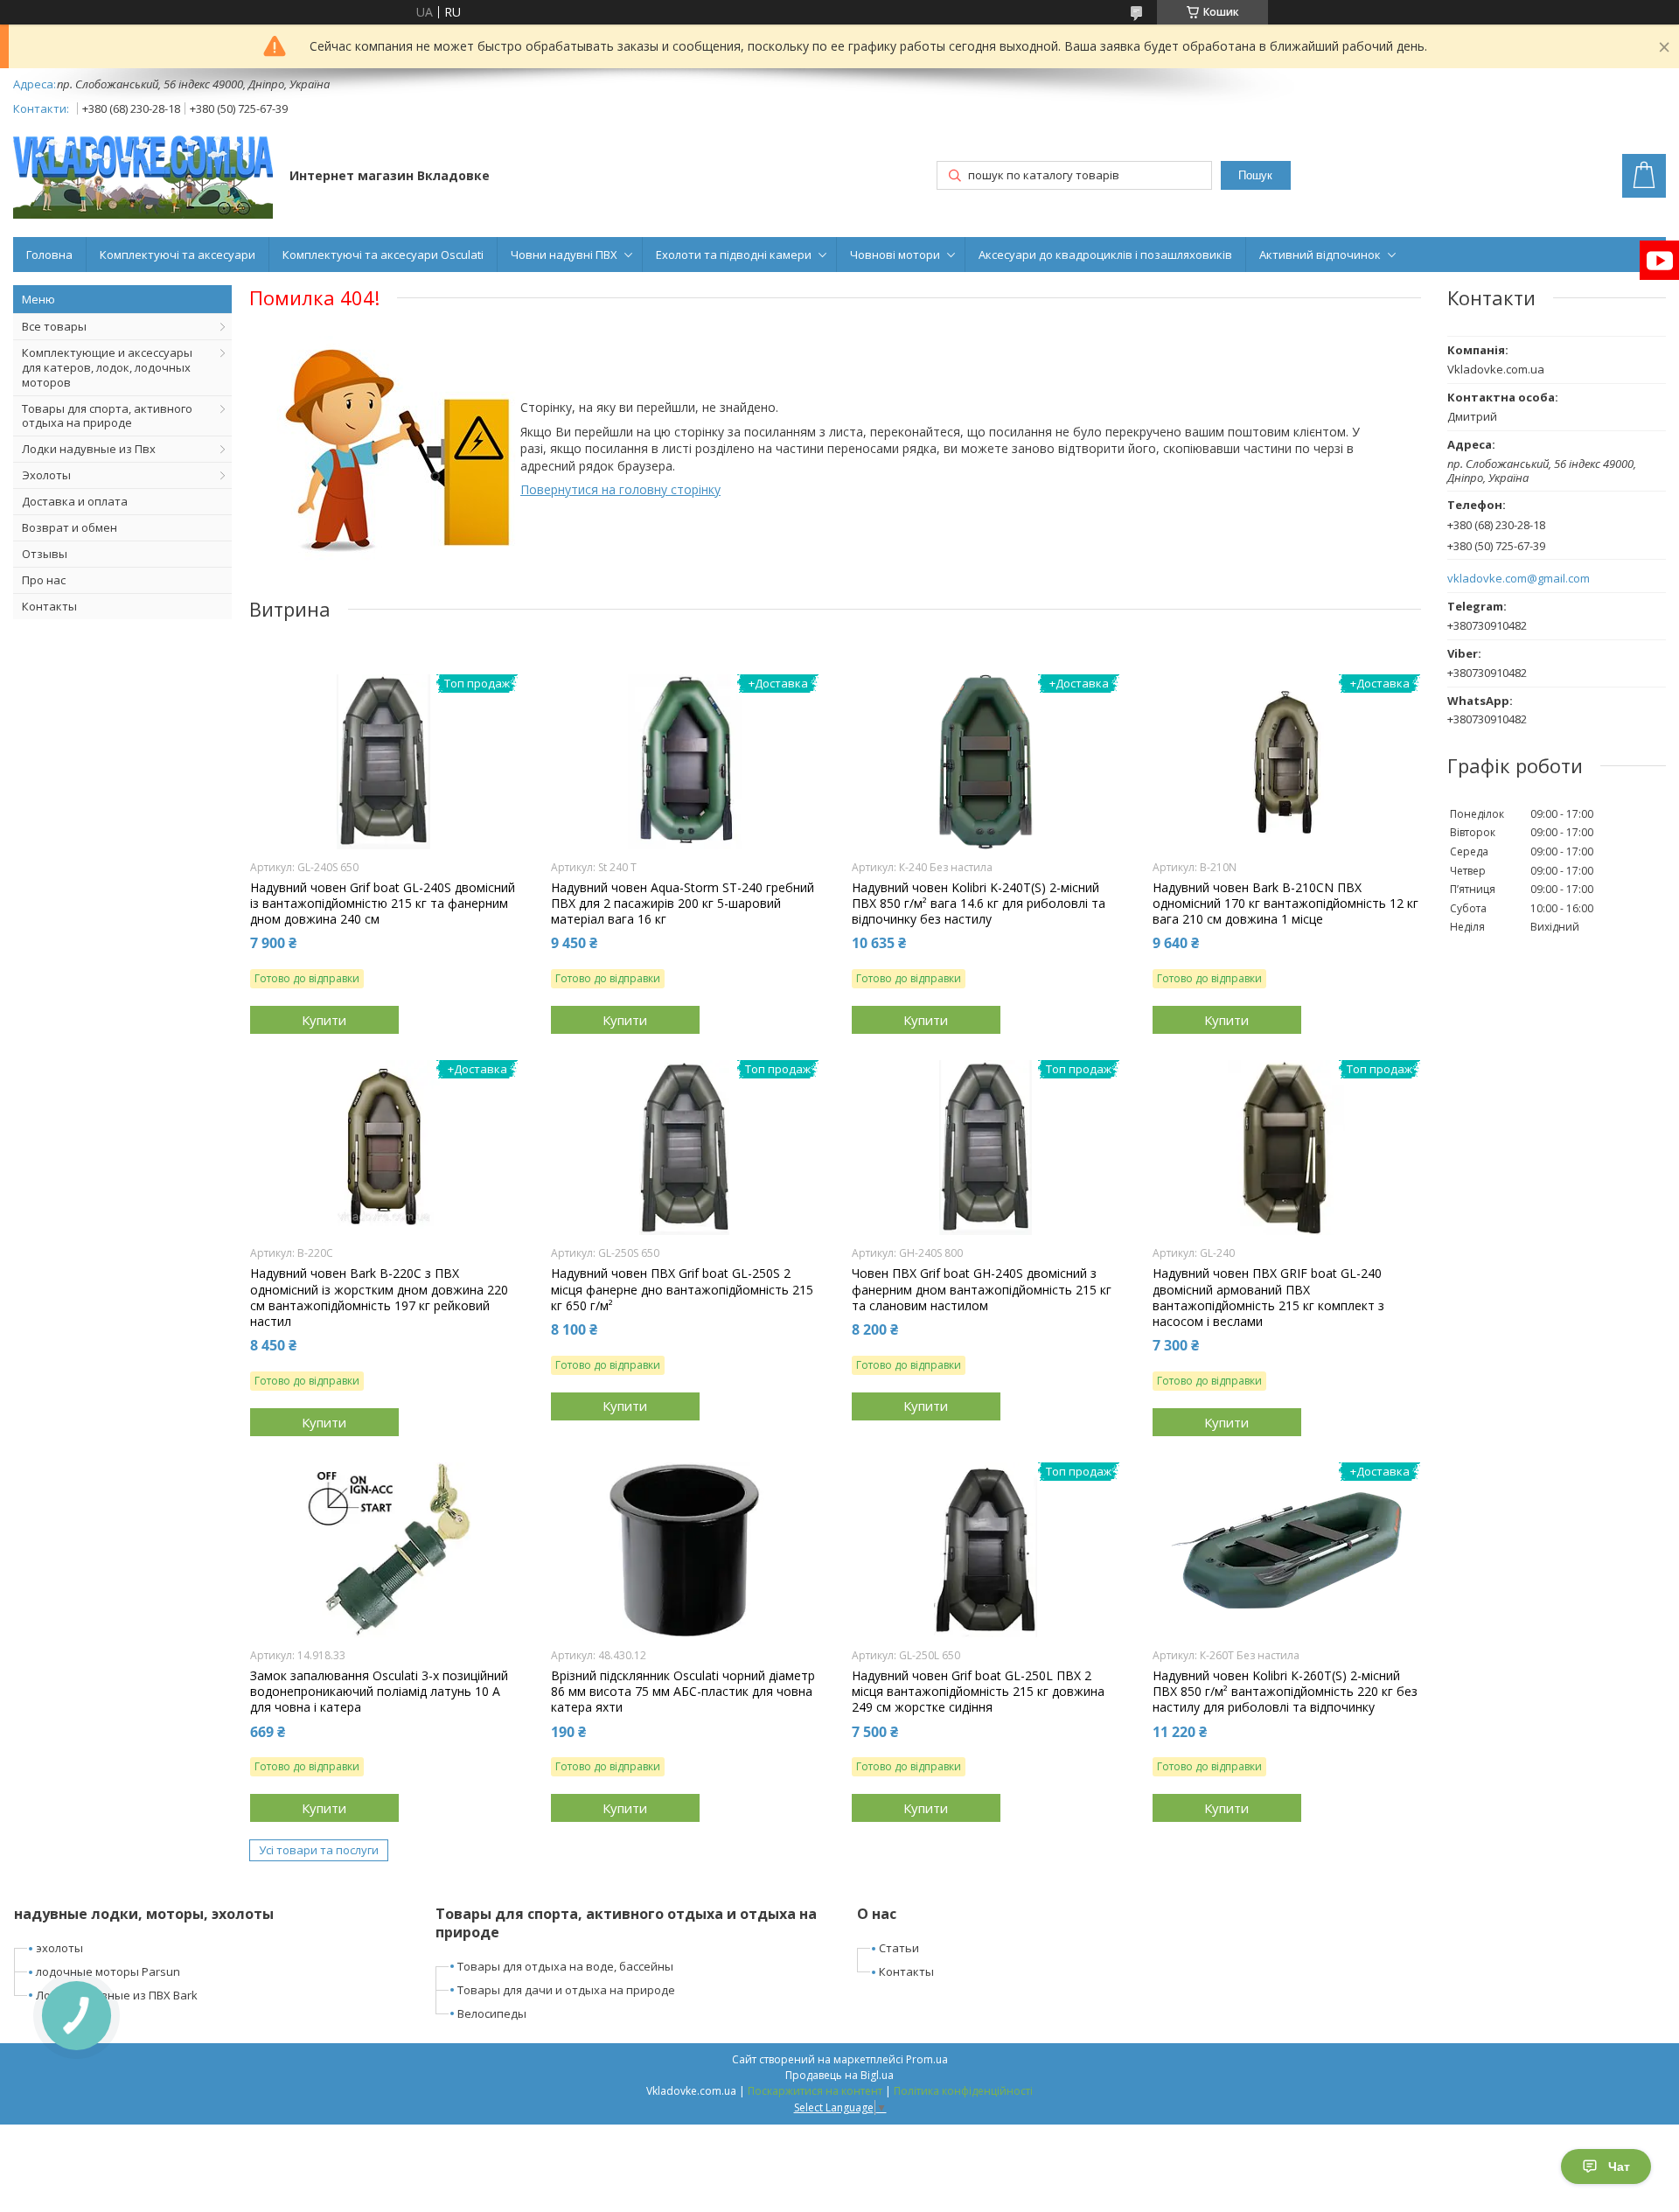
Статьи (899, 1948)
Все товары (54, 326)
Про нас (44, 580)
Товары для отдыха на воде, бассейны (565, 1966)
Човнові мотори (895, 255)
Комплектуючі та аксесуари (178, 255)
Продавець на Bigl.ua (839, 2075)
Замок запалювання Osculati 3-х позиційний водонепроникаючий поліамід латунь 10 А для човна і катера (379, 1692)
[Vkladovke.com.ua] (143, 177)
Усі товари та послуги (319, 1850)
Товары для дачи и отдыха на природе (566, 1990)
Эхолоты (46, 475)
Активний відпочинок (1320, 255)
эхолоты (59, 1948)
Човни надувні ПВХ (564, 255)
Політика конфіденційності (963, 2091)
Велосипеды (492, 2013)
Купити (324, 1020)
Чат (1619, 2167)
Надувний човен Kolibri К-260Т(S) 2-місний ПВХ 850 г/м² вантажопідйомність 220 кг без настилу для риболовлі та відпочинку (1285, 1692)
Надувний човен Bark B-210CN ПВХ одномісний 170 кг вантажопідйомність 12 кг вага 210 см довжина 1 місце (1285, 904)
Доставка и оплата (75, 501)
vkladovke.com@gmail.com (1519, 579)
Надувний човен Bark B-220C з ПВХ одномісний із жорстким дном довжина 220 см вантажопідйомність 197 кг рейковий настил (379, 1298)
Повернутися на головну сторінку (620, 489)
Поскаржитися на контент (815, 2091)
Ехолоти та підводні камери (734, 255)
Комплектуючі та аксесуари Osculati (383, 255)
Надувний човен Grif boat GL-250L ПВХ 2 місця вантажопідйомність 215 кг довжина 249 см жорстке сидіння (978, 1692)
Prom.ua (927, 2059)
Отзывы (45, 554)
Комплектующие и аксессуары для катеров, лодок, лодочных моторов (107, 367)
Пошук (1255, 175)
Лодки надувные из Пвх (89, 449)
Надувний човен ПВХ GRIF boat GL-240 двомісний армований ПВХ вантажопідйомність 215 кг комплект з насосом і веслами (1268, 1298)
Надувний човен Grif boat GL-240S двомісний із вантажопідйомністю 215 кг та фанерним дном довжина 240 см (383, 904)
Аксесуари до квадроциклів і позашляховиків (1105, 255)
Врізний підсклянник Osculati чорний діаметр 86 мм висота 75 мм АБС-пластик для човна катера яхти (683, 1692)
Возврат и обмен (70, 527)
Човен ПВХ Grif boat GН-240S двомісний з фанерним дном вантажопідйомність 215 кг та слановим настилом (982, 1289)
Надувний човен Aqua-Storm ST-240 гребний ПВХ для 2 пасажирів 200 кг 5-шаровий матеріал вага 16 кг (683, 904)
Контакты (49, 606)
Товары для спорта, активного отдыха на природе (107, 416)
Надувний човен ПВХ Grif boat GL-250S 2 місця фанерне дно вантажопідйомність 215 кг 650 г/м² (682, 1289)
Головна (49, 255)
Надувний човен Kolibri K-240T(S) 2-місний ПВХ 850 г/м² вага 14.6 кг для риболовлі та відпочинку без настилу (979, 904)
